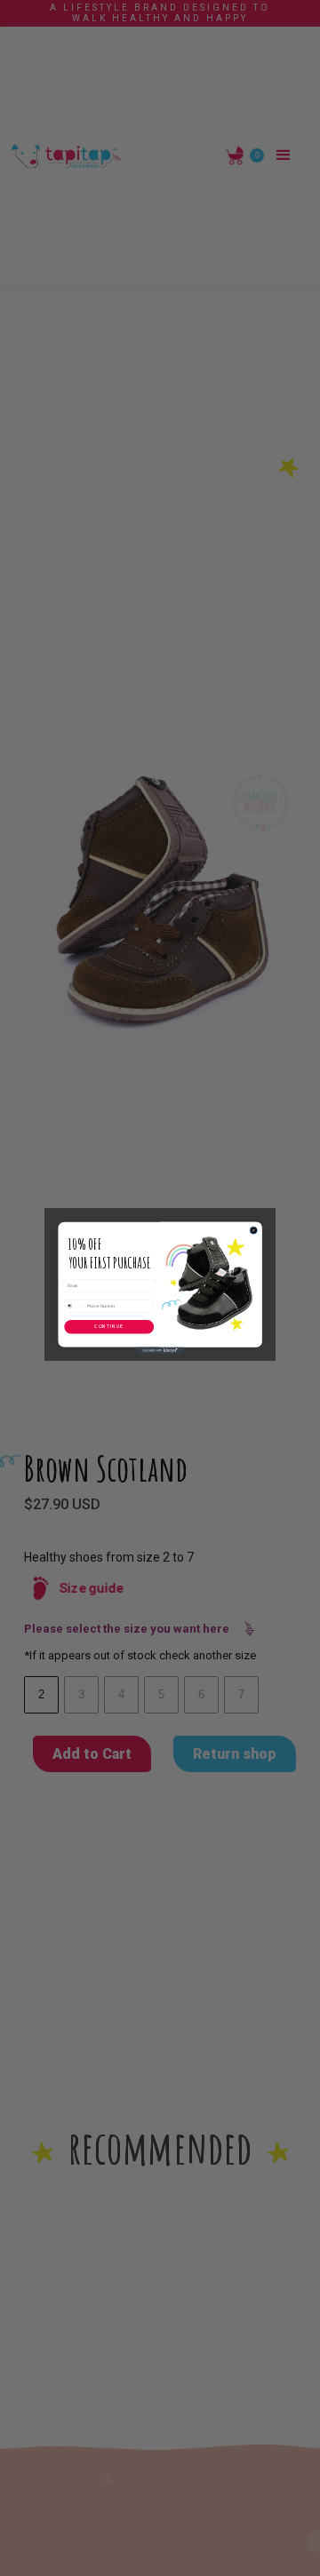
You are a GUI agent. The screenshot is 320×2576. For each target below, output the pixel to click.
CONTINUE (109, 1326)
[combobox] (75, 1306)
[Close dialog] (253, 1230)
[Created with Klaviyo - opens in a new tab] (160, 1350)
